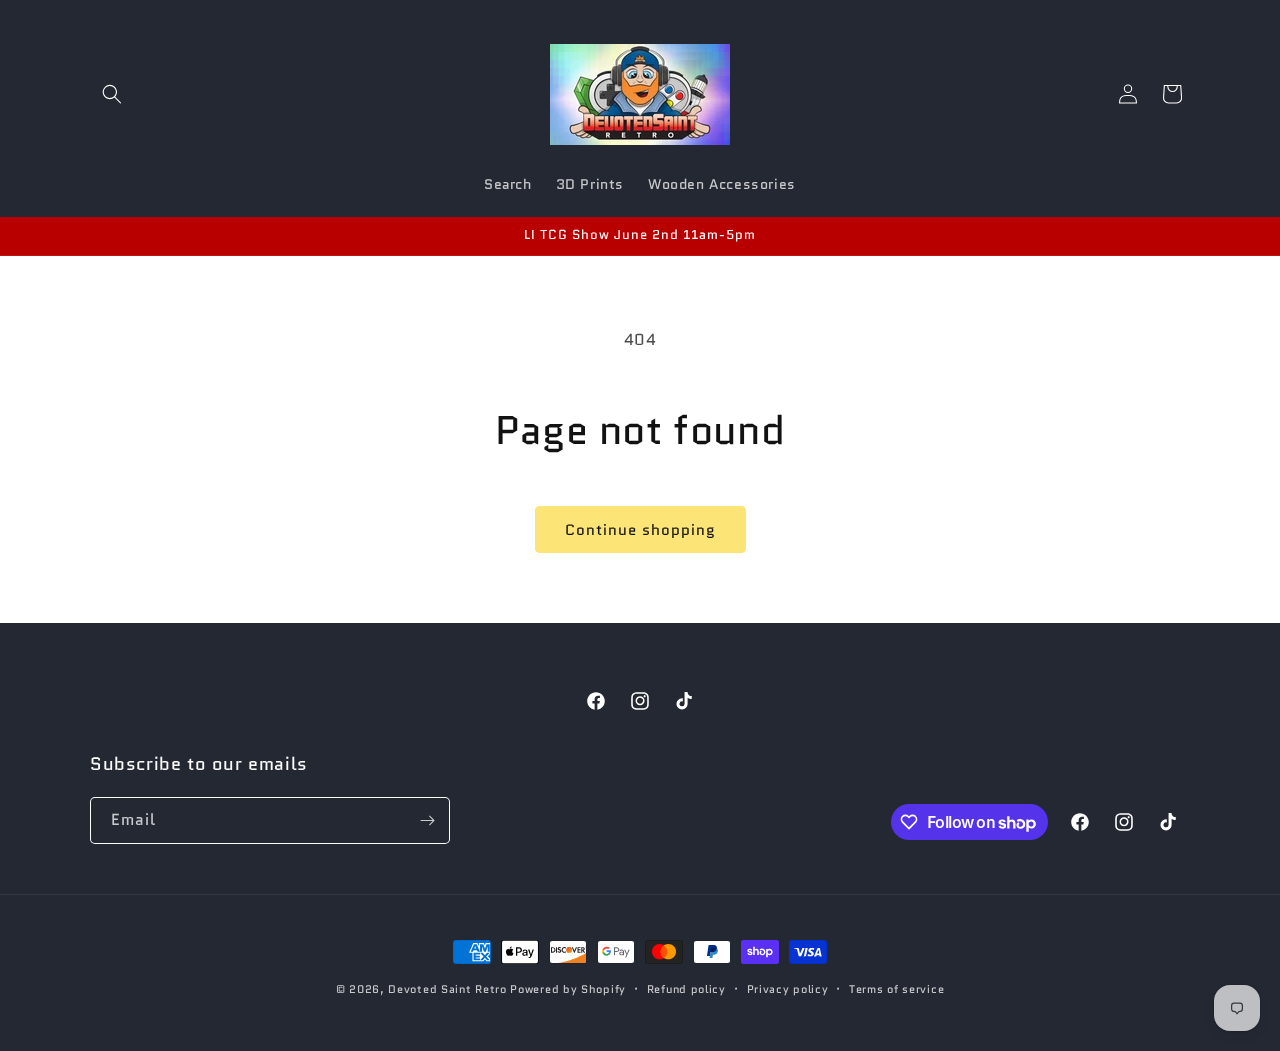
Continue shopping (640, 530)
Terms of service (896, 989)
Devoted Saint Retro (447, 989)
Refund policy (686, 989)
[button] (112, 94)
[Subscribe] (427, 820)
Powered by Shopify (568, 989)
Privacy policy (788, 989)
